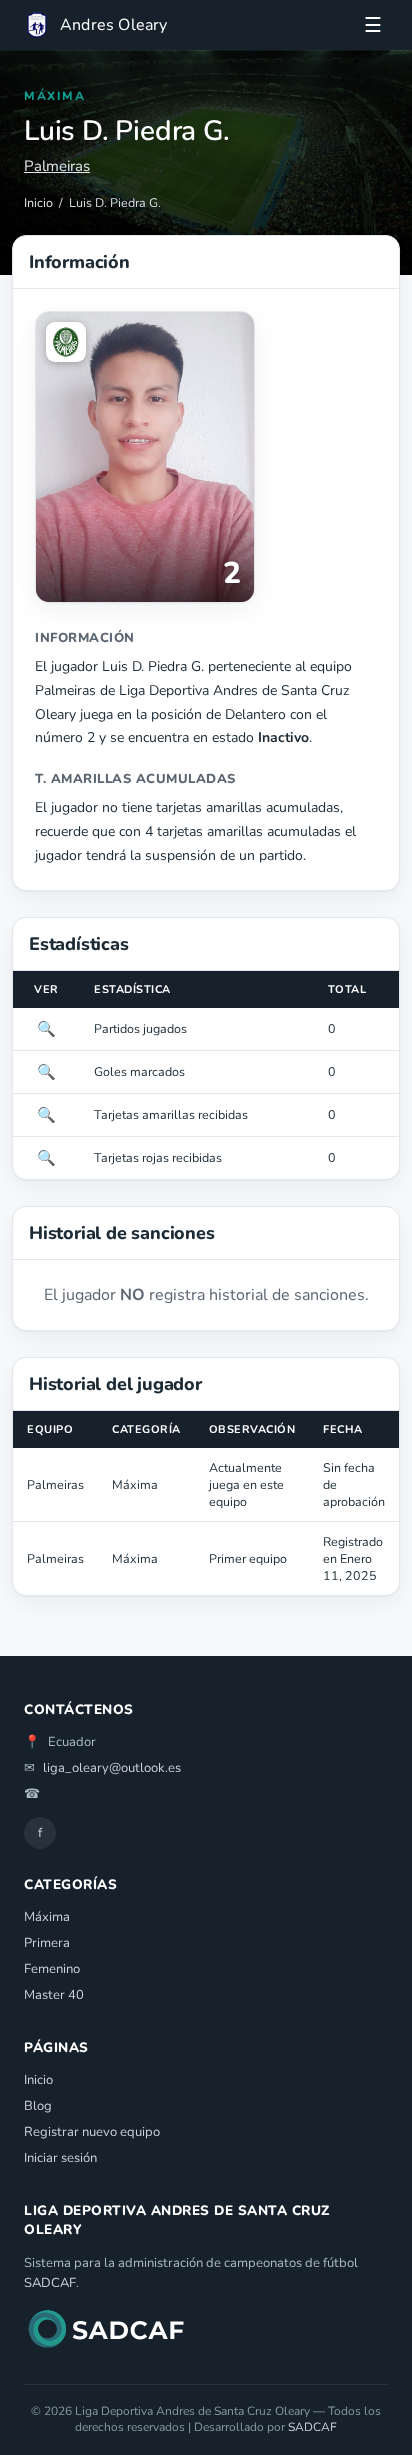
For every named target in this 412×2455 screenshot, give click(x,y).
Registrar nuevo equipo (92, 2132)
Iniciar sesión (60, 2158)
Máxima (47, 1917)
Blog (38, 2106)
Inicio (38, 202)
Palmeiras (57, 166)
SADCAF (50, 2283)
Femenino (52, 1969)
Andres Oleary (114, 25)
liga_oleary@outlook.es (112, 1768)
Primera (47, 1943)
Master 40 (54, 1995)
